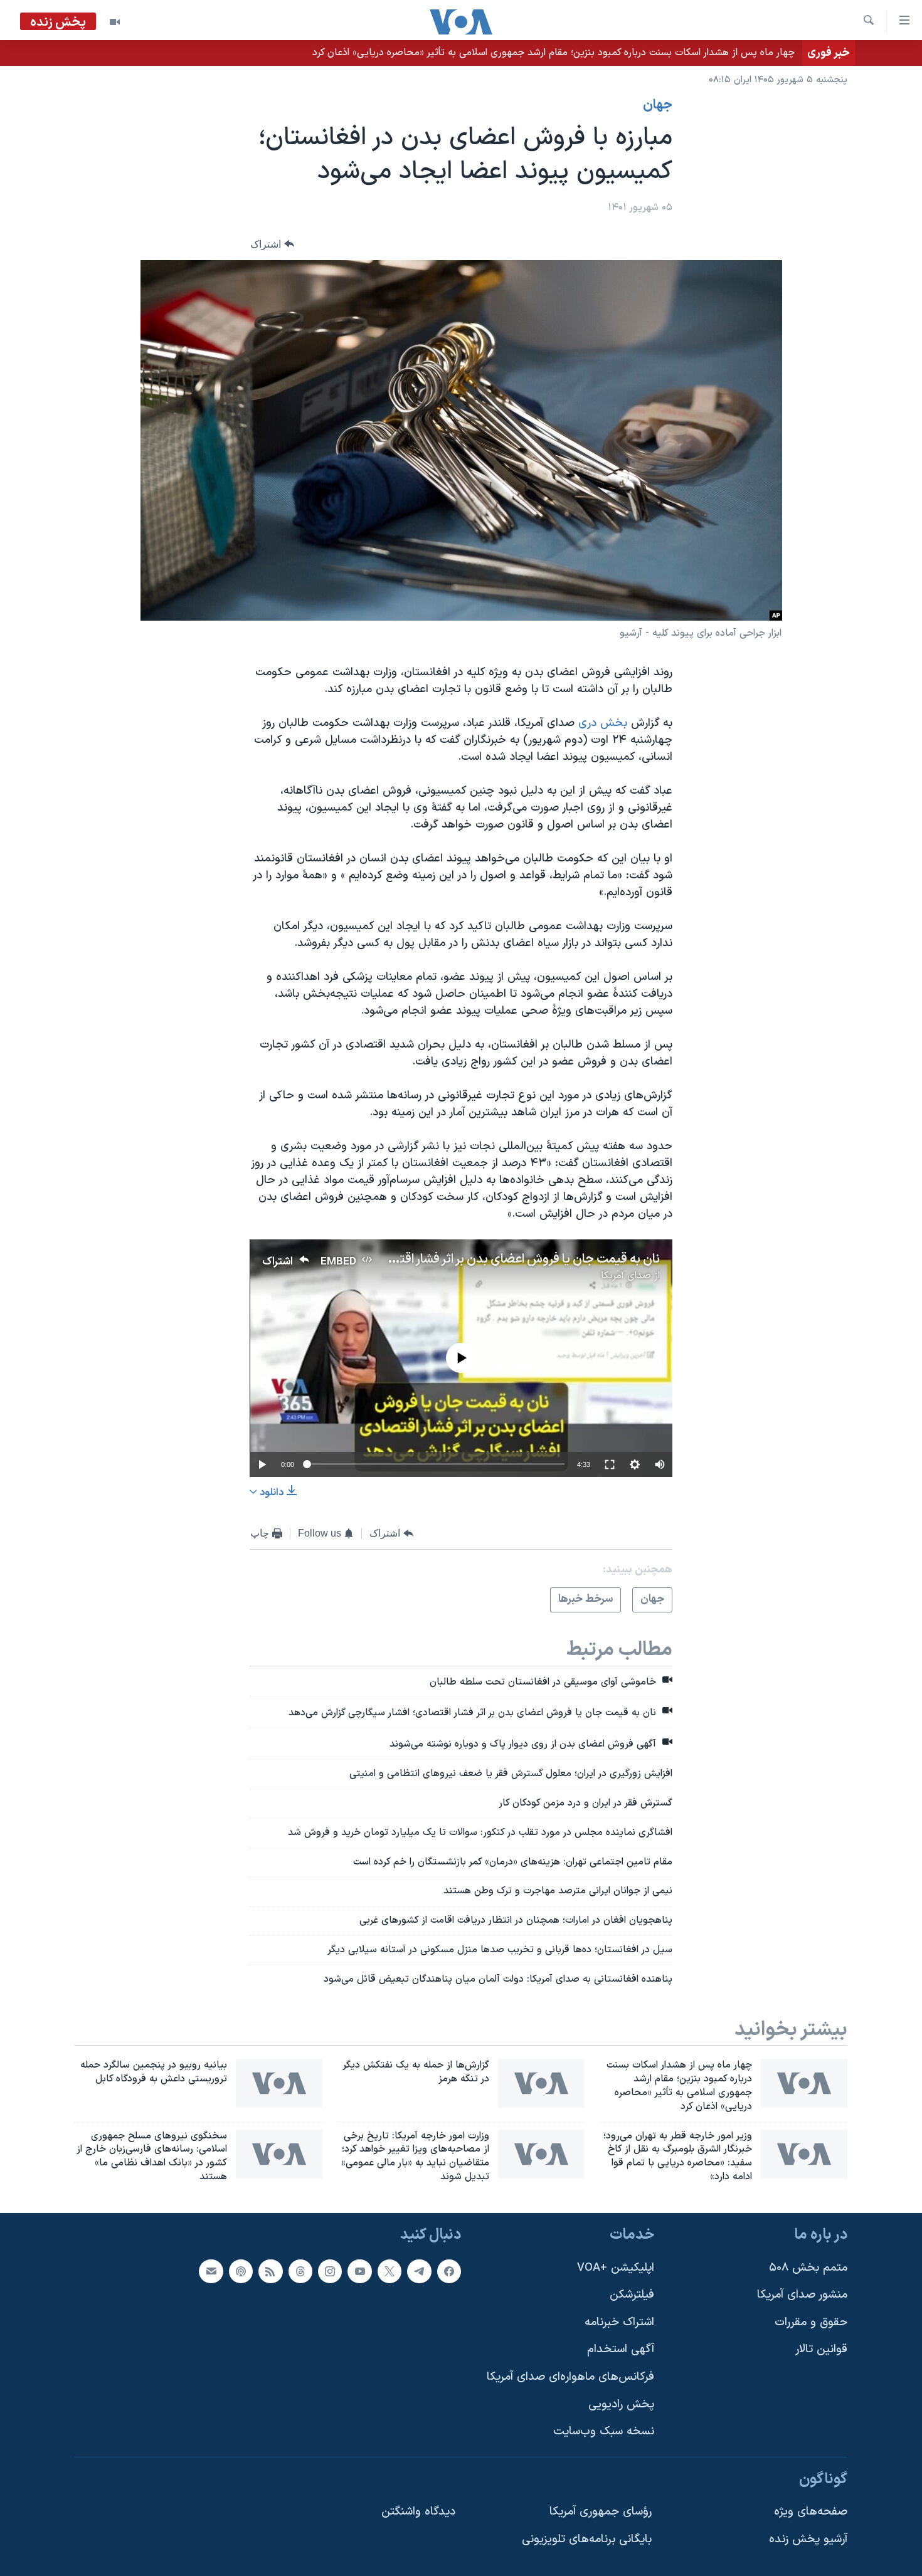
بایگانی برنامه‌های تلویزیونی (587, 2539)
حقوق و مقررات (811, 2322)
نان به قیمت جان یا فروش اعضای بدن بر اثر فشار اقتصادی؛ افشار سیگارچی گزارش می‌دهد (436, 1259)
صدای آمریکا (626, 1276)
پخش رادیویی (621, 2405)
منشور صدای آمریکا (802, 2295)
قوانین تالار (821, 2349)
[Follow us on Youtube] (359, 2271)
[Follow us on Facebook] (449, 2271)
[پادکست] (241, 2271)
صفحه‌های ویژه (811, 2512)
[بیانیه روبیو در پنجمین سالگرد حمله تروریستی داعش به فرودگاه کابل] (279, 2083)
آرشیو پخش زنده (808, 2539)
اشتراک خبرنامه (619, 2322)
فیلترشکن (632, 2295)
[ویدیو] (115, 22)
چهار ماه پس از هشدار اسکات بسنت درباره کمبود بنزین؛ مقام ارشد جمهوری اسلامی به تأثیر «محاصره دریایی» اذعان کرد (554, 53)
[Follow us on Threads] (300, 2271)
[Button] (272, 244)
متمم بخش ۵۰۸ (808, 2267)
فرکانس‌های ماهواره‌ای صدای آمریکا (570, 2377)
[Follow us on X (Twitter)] (389, 2271)
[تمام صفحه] (610, 1464)
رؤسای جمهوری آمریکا (601, 2512)
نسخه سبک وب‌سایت (604, 2431)
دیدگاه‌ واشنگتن (418, 2512)
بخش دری (603, 723)
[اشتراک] (211, 2271)
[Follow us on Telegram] (419, 2271)
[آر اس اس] (270, 2271)
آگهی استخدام (621, 2349)
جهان (658, 105)
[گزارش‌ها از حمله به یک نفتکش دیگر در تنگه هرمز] (541, 2083)
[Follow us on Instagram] (330, 2271)
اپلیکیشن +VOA (616, 2267)
